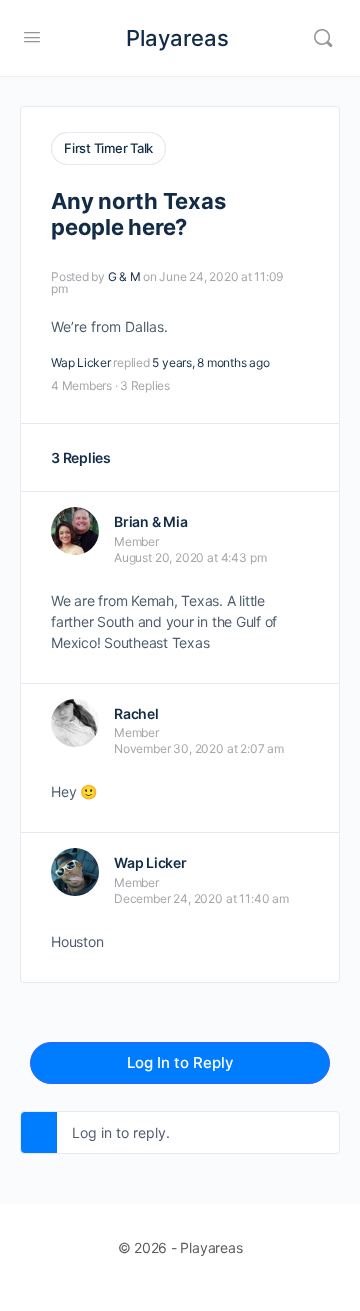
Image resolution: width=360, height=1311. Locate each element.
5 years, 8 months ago (210, 362)
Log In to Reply (180, 1062)
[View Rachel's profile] (75, 723)
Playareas (177, 38)
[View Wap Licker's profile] (75, 872)
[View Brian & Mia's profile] (75, 531)
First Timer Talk (108, 148)
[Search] (323, 38)
